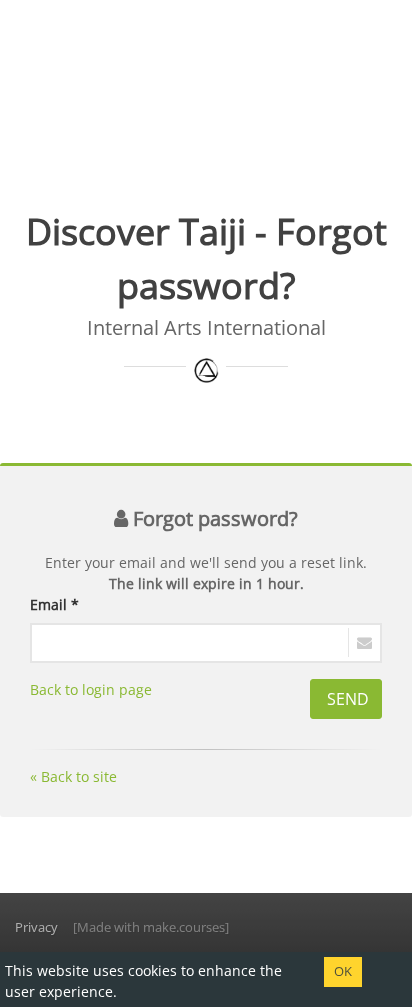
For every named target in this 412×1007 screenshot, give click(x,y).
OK (343, 971)
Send (348, 699)
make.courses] (186, 927)
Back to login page (91, 689)
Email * (54, 604)
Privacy (36, 927)
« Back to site (73, 776)
